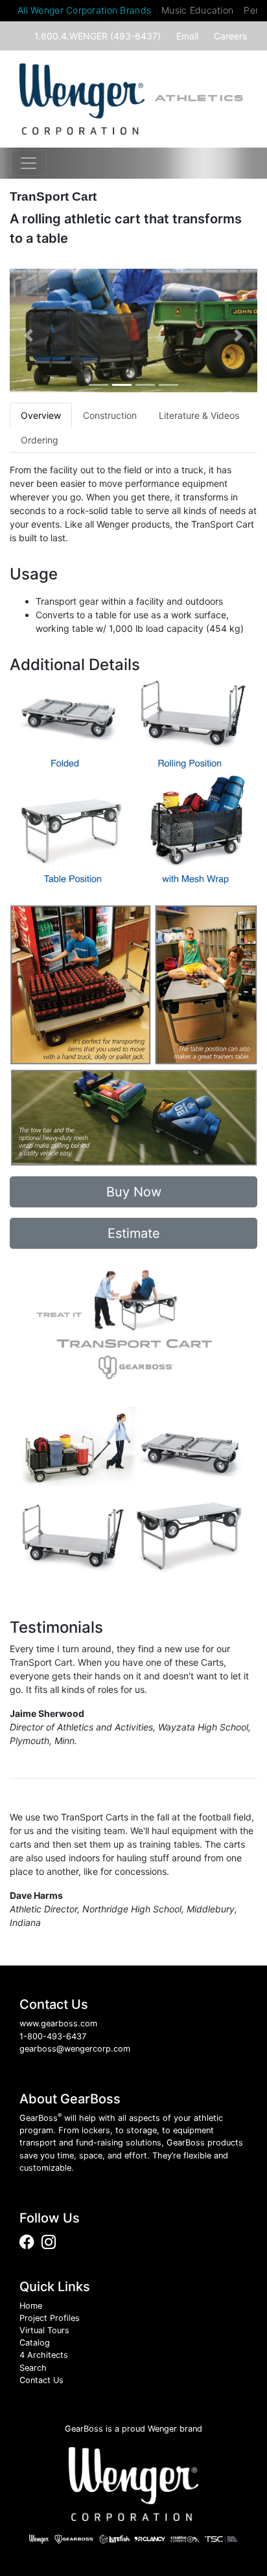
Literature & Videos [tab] (199, 415)
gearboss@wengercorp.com (75, 2049)
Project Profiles (50, 2318)
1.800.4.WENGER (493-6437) (98, 36)
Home (31, 2306)
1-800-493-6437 (53, 2036)
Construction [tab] (110, 415)
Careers (230, 36)
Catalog (35, 2343)
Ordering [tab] (40, 440)
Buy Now (134, 1192)
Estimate (134, 1233)
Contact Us (41, 2380)
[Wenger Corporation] (133, 2484)
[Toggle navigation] (29, 163)
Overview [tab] (41, 415)
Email (187, 36)
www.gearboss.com (58, 2023)
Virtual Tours (44, 2330)
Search (33, 2368)
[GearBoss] (82, 99)
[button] (28, 336)
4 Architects (44, 2355)
